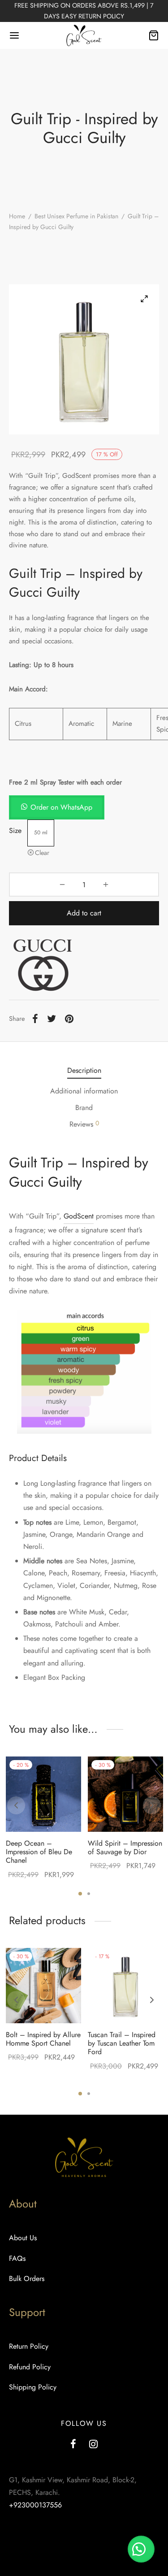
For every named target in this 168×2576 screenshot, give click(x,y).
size (15, 830)
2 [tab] (89, 1894)
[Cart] (154, 35)
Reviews (84, 1124)
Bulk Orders (27, 2279)
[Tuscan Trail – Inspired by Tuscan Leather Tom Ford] (125, 1986)
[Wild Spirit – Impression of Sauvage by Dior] (125, 1794)
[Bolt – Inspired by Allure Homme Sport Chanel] (43, 1986)
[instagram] (94, 2445)
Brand (84, 1108)
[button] (57, 807)
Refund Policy (30, 2367)
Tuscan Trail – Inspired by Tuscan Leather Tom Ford (122, 2043)
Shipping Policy (33, 2387)
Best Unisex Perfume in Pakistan (76, 216)
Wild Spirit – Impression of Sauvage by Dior (125, 1847)
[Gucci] (43, 966)
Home (17, 216)
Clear (42, 853)
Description (84, 1070)
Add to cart (84, 913)
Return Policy (29, 2346)
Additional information (84, 1091)
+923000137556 (35, 2505)
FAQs (17, 2258)
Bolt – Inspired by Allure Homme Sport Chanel (43, 2039)
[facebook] (73, 2445)
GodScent (79, 1216)
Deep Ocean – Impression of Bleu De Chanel (39, 1852)
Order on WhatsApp (61, 807)
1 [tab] (80, 1894)
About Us (23, 2238)
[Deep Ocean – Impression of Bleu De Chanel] (43, 1794)
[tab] (84, 1070)
